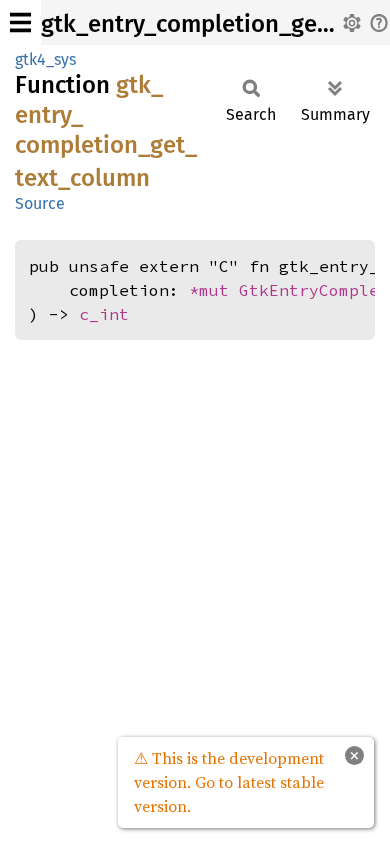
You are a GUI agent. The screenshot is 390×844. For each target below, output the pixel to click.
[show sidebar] (20, 22)
